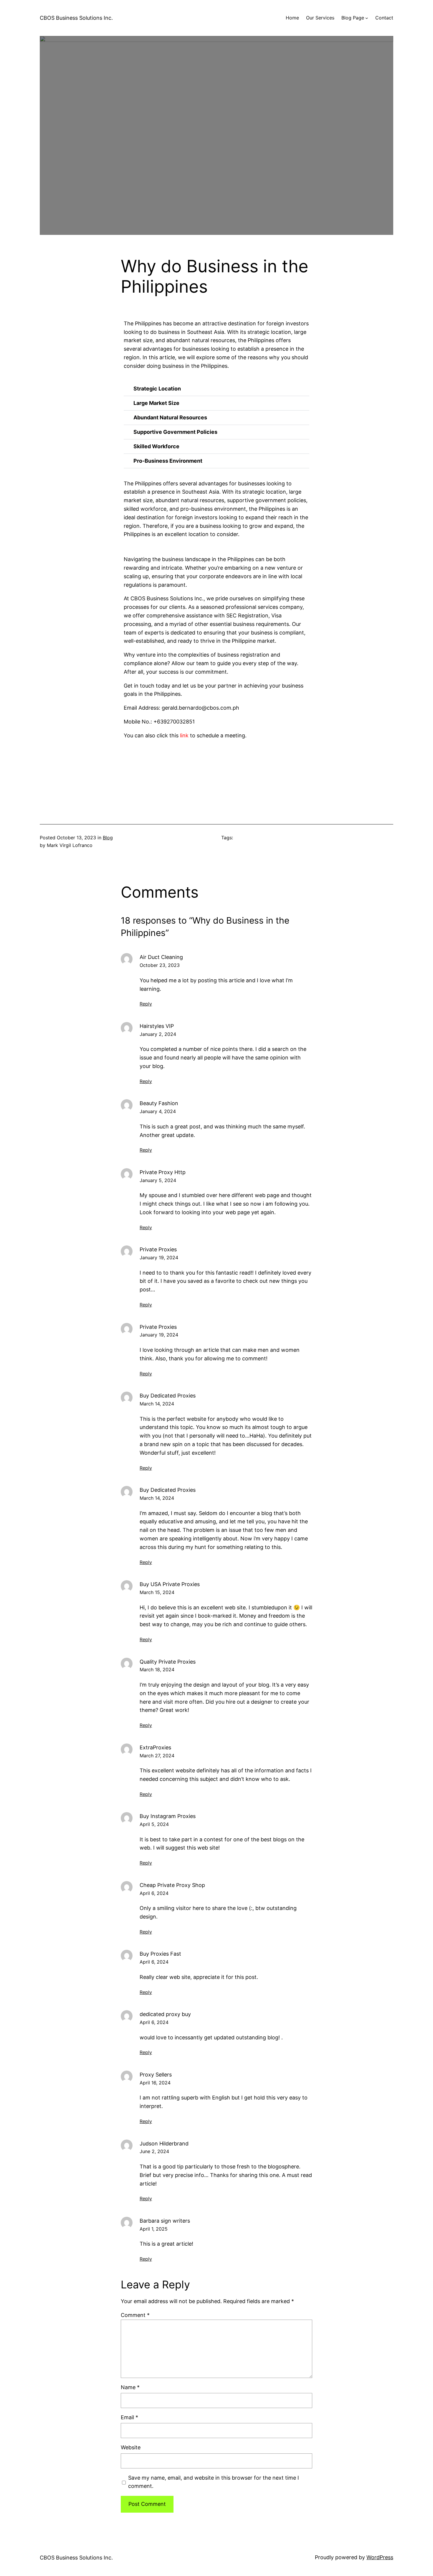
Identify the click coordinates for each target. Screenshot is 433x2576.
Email (129, 2417)
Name (130, 2387)
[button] (216, 389)
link (184, 735)
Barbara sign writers (165, 2221)
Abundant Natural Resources (170, 417)
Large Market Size (156, 403)
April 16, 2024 (155, 2083)
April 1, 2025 (154, 2229)
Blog (108, 838)
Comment (135, 2315)
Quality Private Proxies (168, 1662)
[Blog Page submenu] (367, 18)
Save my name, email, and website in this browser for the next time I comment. (214, 2482)
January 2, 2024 (158, 1034)
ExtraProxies (155, 1747)
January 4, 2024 (158, 1111)
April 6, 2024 (154, 1893)
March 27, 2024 (157, 1756)
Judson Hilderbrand (164, 2144)
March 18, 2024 (157, 1669)
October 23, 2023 (160, 965)
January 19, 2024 (159, 1257)
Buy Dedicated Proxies (168, 1396)
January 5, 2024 (158, 1180)
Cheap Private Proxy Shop (172, 1885)
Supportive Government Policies (175, 432)
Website (131, 2447)
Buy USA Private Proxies (170, 1584)
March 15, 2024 (157, 1592)
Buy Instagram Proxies (168, 1816)
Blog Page (353, 18)
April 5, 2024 (154, 1824)
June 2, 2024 (154, 2151)
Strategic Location (157, 389)
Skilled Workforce (156, 446)
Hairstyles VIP (157, 1026)
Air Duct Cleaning (161, 957)
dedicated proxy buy (165, 2014)
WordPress (380, 2557)
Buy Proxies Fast (160, 1954)
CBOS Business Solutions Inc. (76, 18)
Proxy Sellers (156, 2075)
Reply (146, 1004)
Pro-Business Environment (168, 461)
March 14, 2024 (157, 1404)
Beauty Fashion (159, 1103)
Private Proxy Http (163, 1172)
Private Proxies (158, 1249)
